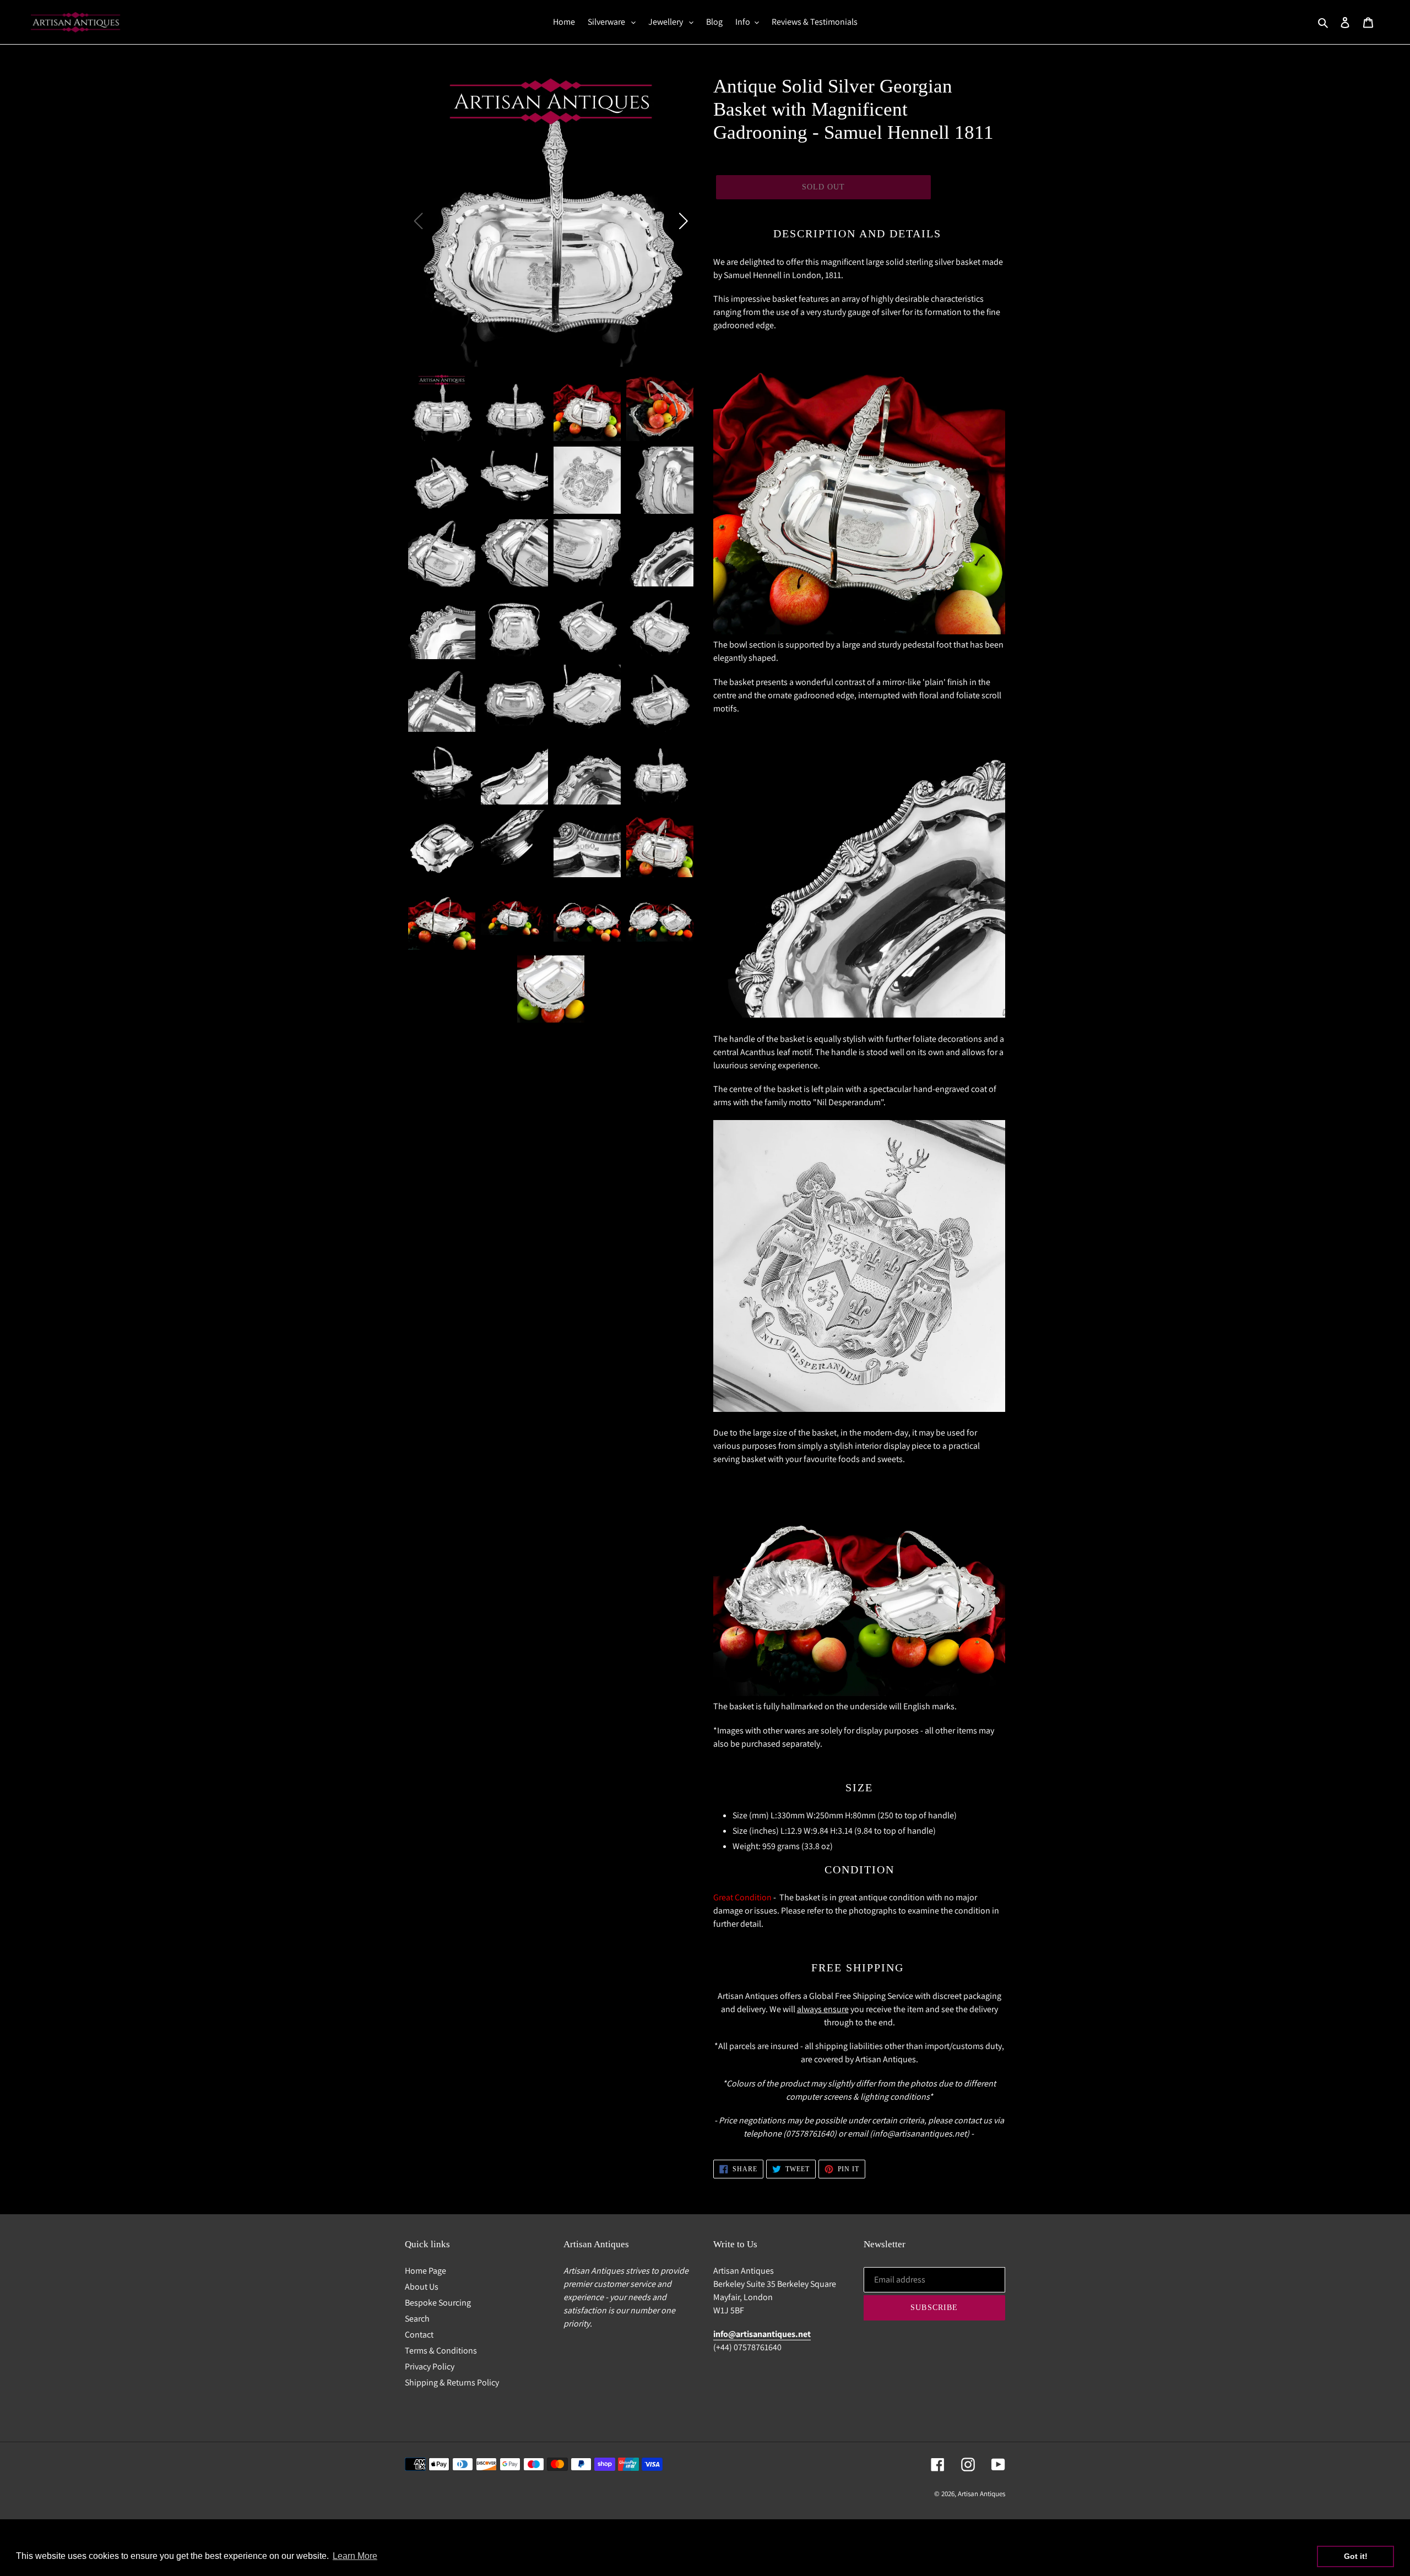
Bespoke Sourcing (438, 2303)
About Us (422, 2287)
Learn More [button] (355, 2556)
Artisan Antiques (981, 2494)
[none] (442, 407)
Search (417, 2319)
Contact (419, 2335)
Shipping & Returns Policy (452, 2382)
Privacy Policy (430, 2366)
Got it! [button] (1356, 2556)
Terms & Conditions (441, 2351)
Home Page (425, 2271)
